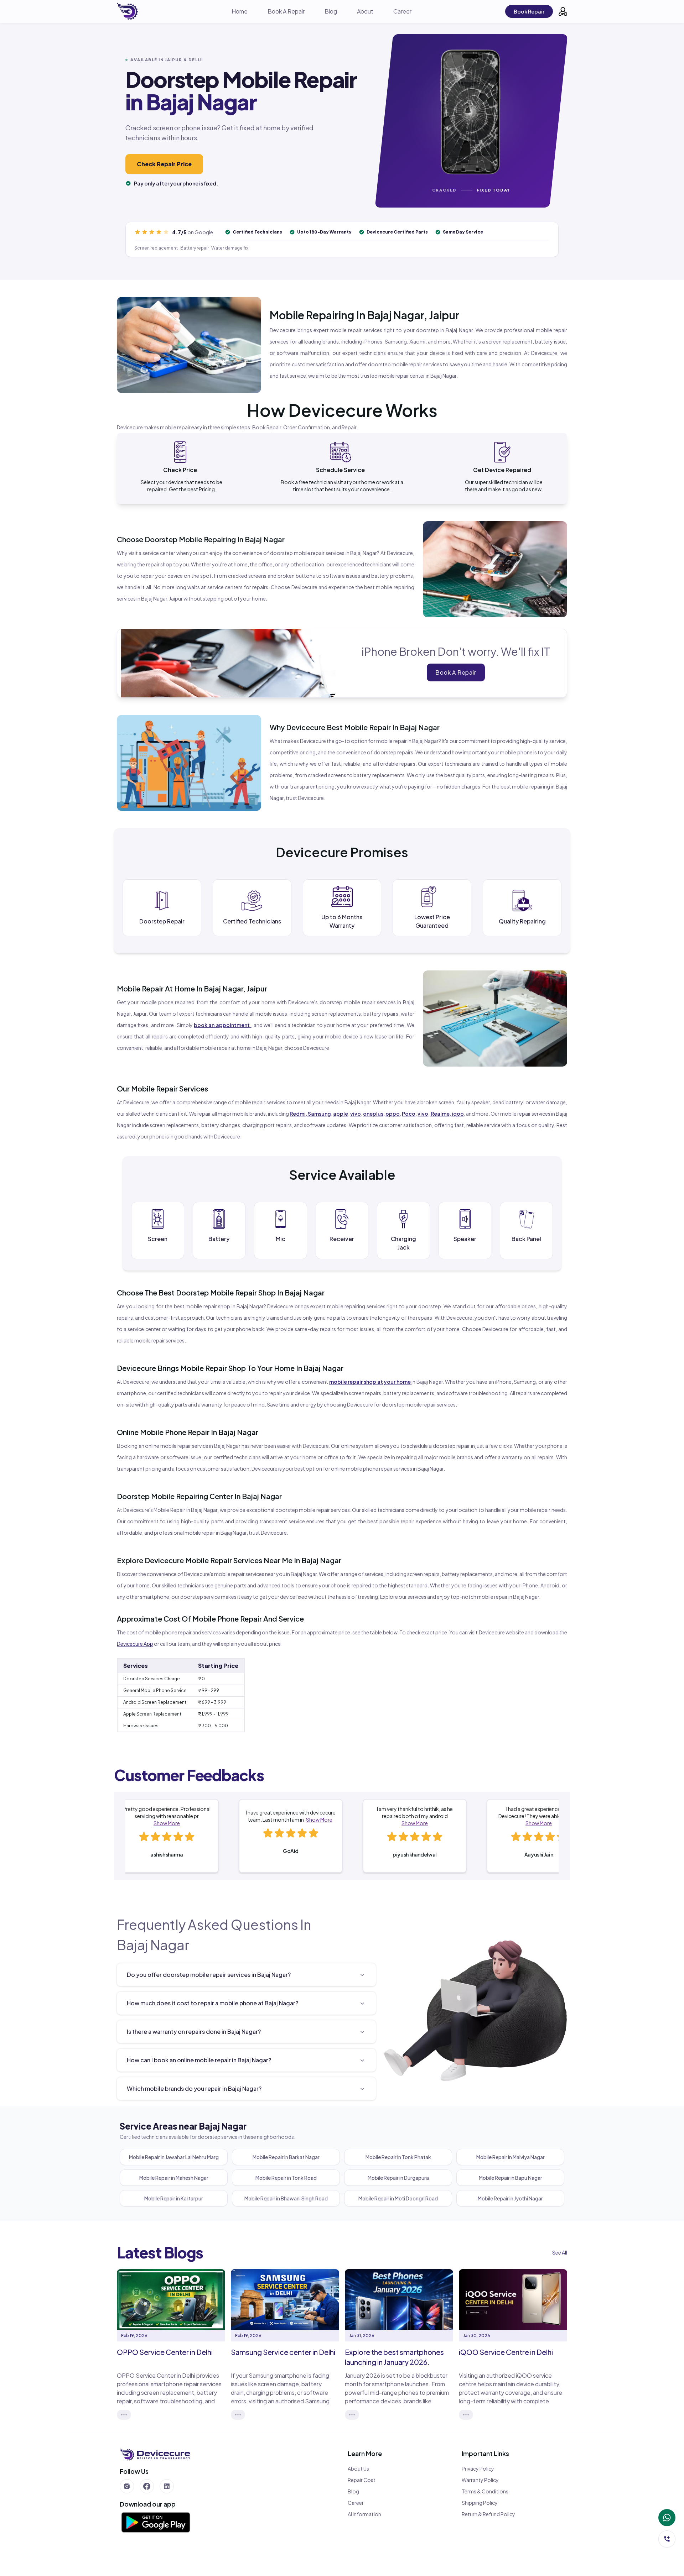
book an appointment (222, 1025)
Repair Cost (362, 2480)
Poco (409, 1114)
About (365, 11)
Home (240, 11)
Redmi (298, 1114)
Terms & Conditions (485, 2491)
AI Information (364, 2514)
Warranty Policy (480, 2480)
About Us (358, 2468)
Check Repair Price (164, 164)
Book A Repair (286, 11)
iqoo (458, 1114)
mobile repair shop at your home (370, 1382)
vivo (356, 1114)
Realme (440, 1114)
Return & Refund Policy (488, 2514)
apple (341, 1114)
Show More (167, 1823)
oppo (393, 1114)
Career (402, 11)
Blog (331, 11)
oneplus (373, 1114)
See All (560, 2252)
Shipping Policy (480, 2503)
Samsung (319, 1114)
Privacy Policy (478, 2468)
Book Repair (529, 11)
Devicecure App (135, 1644)
